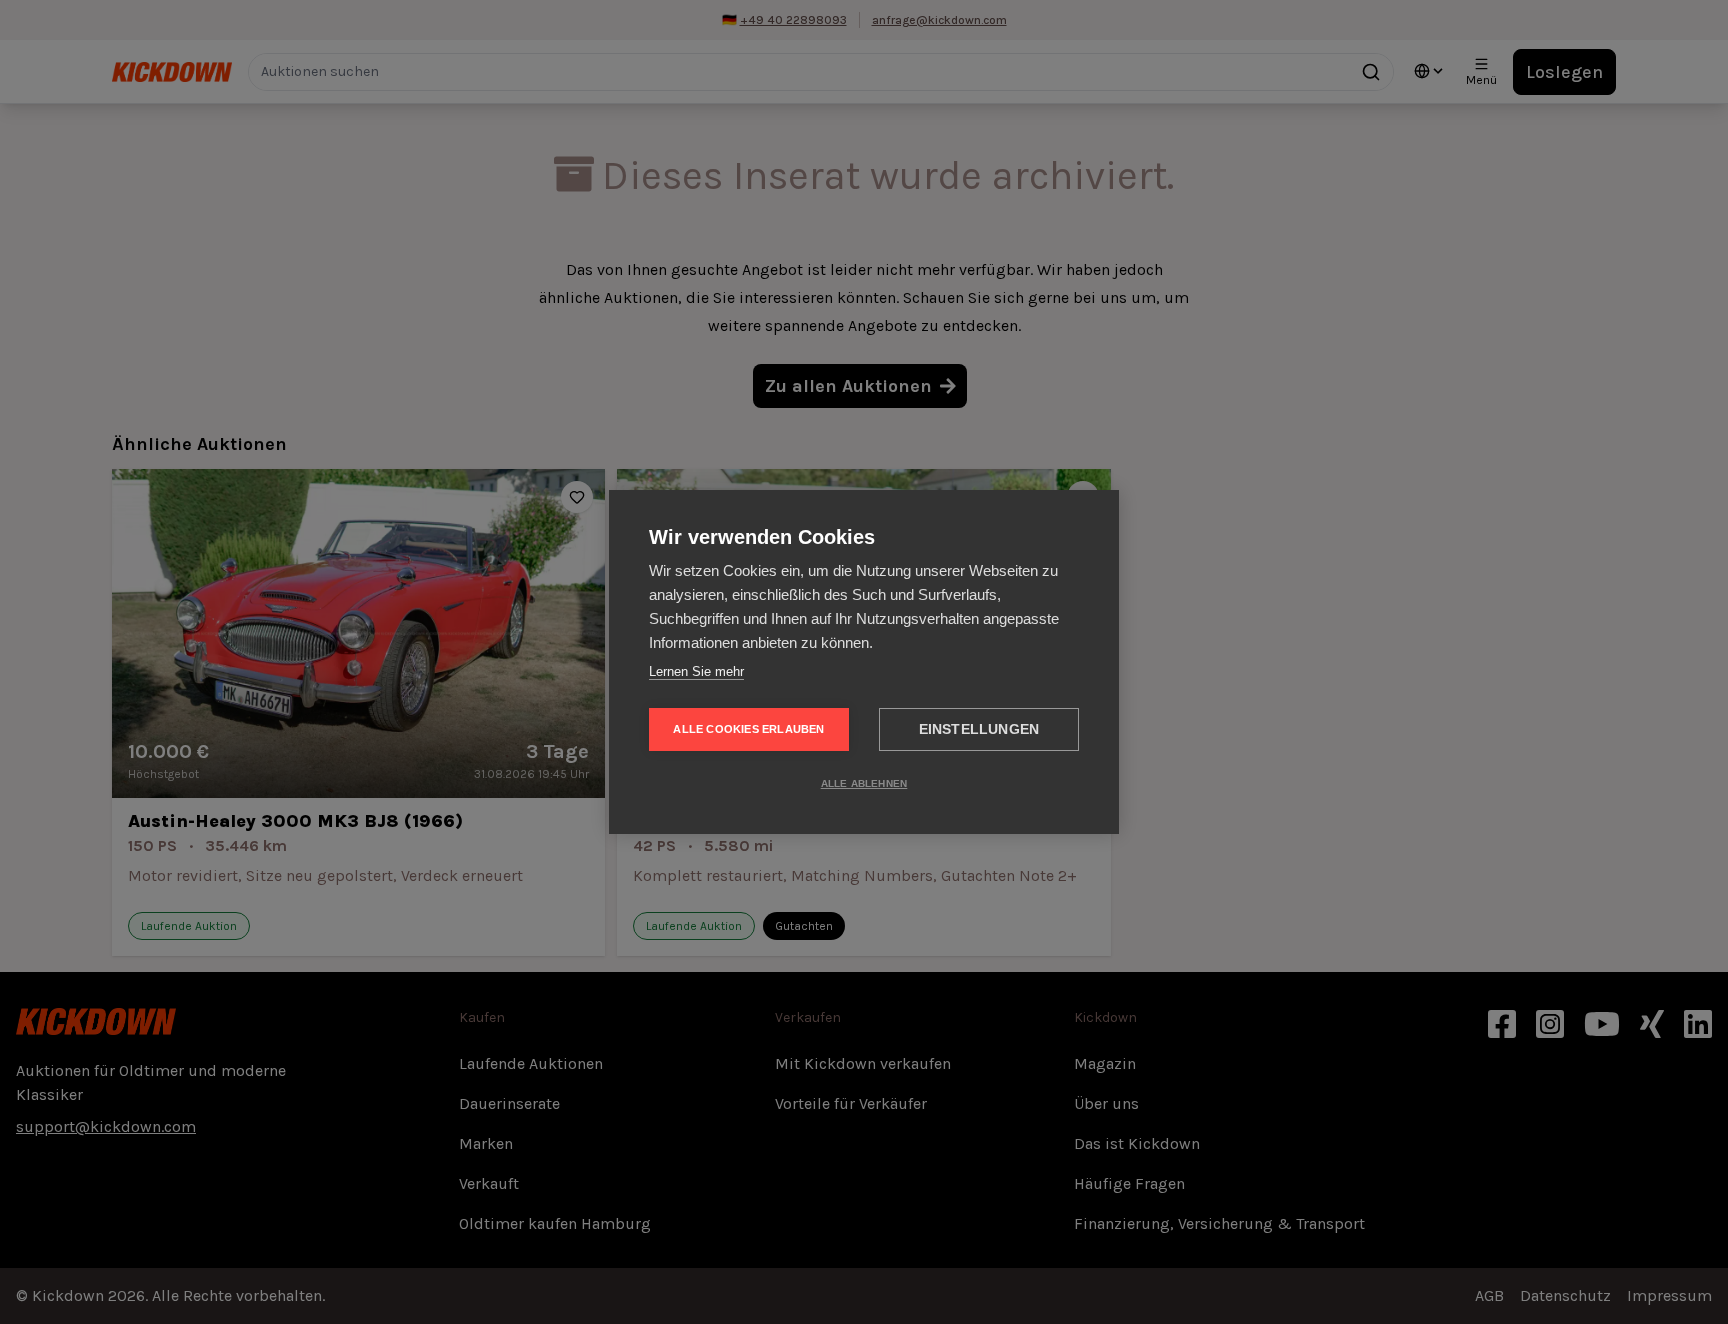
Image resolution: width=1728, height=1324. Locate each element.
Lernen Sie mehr (696, 671)
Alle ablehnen (864, 783)
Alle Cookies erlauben (748, 729)
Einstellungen (979, 729)
